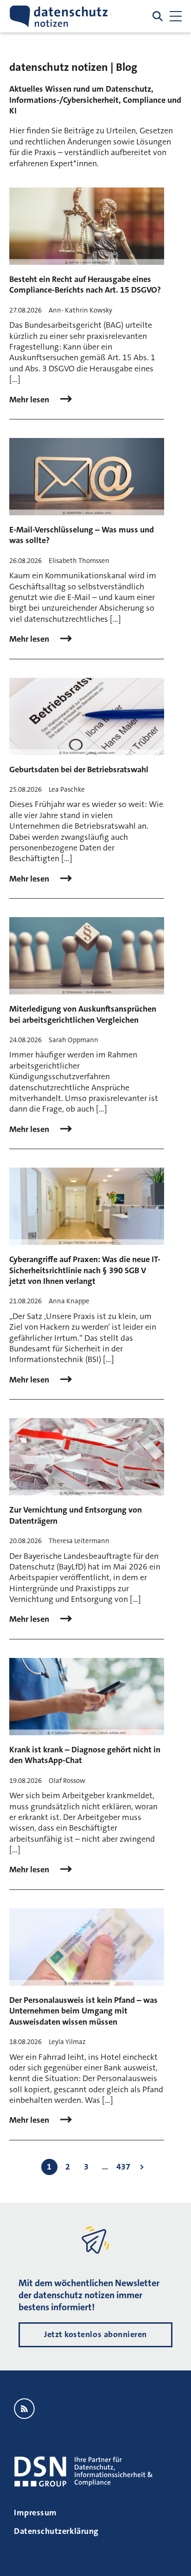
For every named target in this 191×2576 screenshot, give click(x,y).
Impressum (35, 2513)
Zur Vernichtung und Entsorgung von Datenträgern (76, 1515)
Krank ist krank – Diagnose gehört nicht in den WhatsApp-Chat (85, 1755)
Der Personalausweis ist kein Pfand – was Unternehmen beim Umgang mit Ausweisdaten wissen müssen (83, 2011)
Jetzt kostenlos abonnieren (95, 2334)
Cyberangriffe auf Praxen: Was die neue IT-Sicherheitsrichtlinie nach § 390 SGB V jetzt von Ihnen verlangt (85, 1270)
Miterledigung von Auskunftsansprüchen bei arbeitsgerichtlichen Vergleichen (83, 1014)
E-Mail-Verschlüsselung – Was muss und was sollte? (82, 535)
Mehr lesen (30, 400)
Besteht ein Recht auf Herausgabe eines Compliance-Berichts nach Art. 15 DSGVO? (85, 284)
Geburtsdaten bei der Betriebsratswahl (79, 769)
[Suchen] (158, 16)
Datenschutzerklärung (56, 2531)
